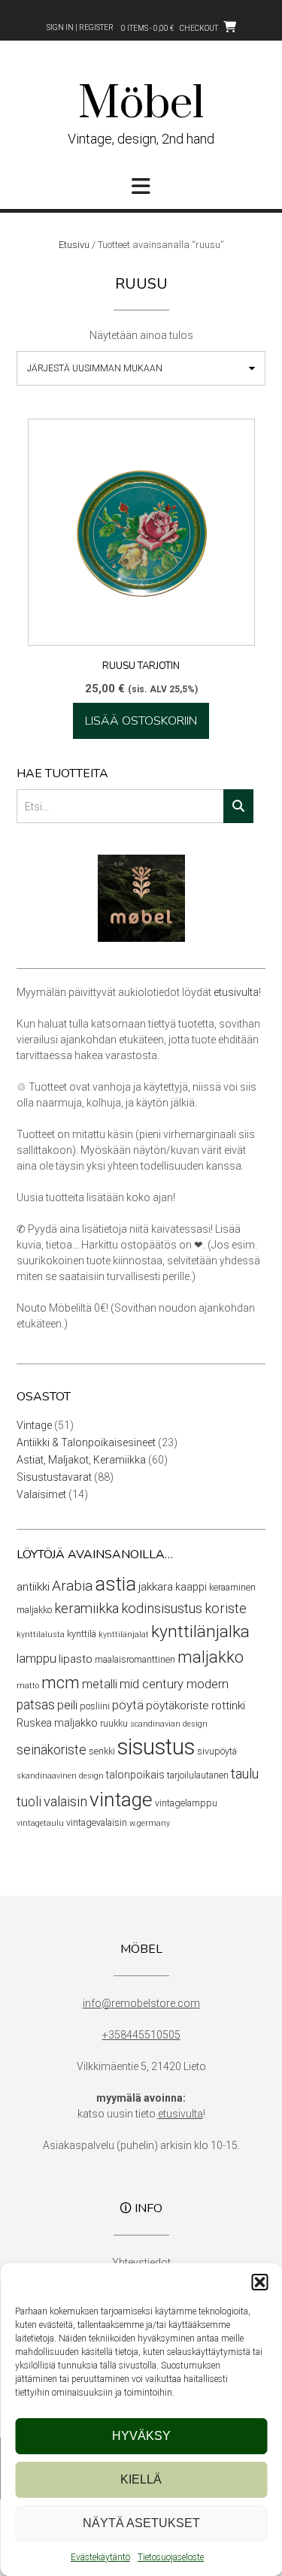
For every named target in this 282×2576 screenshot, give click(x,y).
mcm (61, 1682)
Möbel (141, 104)
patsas (36, 1705)
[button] (259, 2282)
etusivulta (236, 992)
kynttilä (82, 1634)
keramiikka (86, 1609)
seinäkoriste (52, 1750)
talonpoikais (135, 1775)
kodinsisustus (162, 1609)
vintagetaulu (40, 1823)
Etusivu (74, 245)
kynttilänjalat (124, 1635)
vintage (121, 1800)
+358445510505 (141, 2035)
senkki (102, 1751)
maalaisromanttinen (135, 1659)
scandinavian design (169, 1724)
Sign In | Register (80, 27)
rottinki (228, 1706)
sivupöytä (217, 1751)
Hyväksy (141, 2436)
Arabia (72, 1586)
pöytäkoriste (177, 1706)
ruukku (114, 1723)
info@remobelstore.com (141, 2003)
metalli (100, 1684)
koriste (226, 1609)
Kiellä (141, 2479)
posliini (95, 1706)
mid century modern (174, 1684)
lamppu (36, 1659)
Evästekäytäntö (100, 2557)
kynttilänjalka (200, 1632)
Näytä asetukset (141, 2523)
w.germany (150, 1823)
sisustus (156, 1747)
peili (67, 1705)
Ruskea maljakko (57, 1723)
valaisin (65, 1802)
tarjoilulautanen (198, 1775)
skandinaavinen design (60, 1776)
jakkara (156, 1587)
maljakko (211, 1657)
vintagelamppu (186, 1803)
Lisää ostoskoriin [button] (141, 721)
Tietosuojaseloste (171, 2557)
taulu (245, 1774)
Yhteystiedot (141, 2263)
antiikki (33, 1587)
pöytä (128, 1705)
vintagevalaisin (97, 1822)
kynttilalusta (41, 1635)
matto (28, 1686)
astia (115, 1584)
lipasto (76, 1659)
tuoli (29, 1802)
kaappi (191, 1587)
